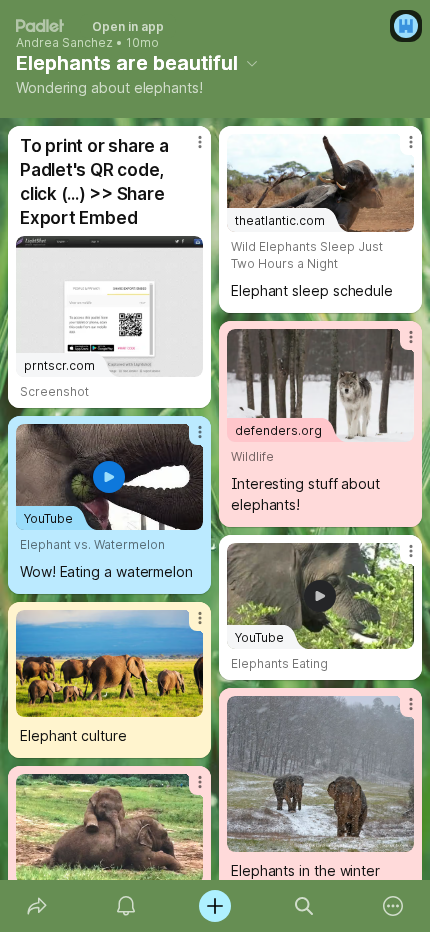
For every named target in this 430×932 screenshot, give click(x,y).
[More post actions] (187, 150)
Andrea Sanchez (64, 43)
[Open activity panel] (125, 906)
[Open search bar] (304, 906)
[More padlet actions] (393, 906)
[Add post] (214, 906)
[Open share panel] (36, 906)
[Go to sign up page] (406, 26)
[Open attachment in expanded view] (109, 663)
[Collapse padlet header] (252, 63)
